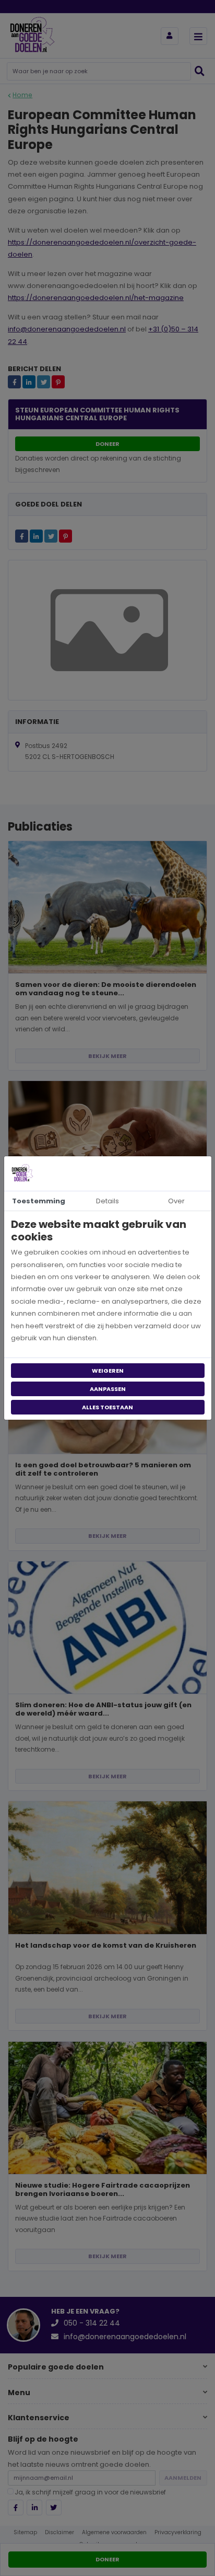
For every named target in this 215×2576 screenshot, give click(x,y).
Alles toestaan (107, 1407)
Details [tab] (107, 1201)
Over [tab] (176, 1201)
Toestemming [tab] (39, 1201)
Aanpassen (108, 1389)
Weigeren (108, 1371)
